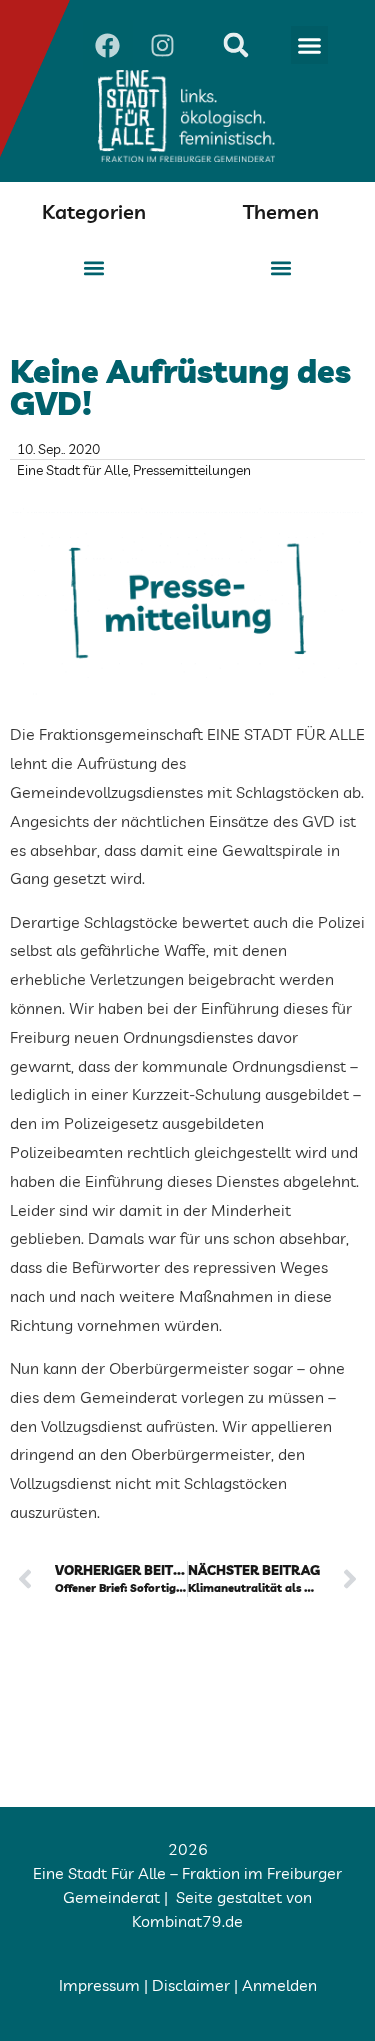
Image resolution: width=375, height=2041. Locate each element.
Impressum (99, 1985)
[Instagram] (163, 45)
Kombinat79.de (187, 1921)
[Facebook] (108, 45)
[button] (310, 45)
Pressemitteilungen (192, 470)
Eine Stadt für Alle (72, 470)
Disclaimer (191, 1985)
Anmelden (279, 1985)
